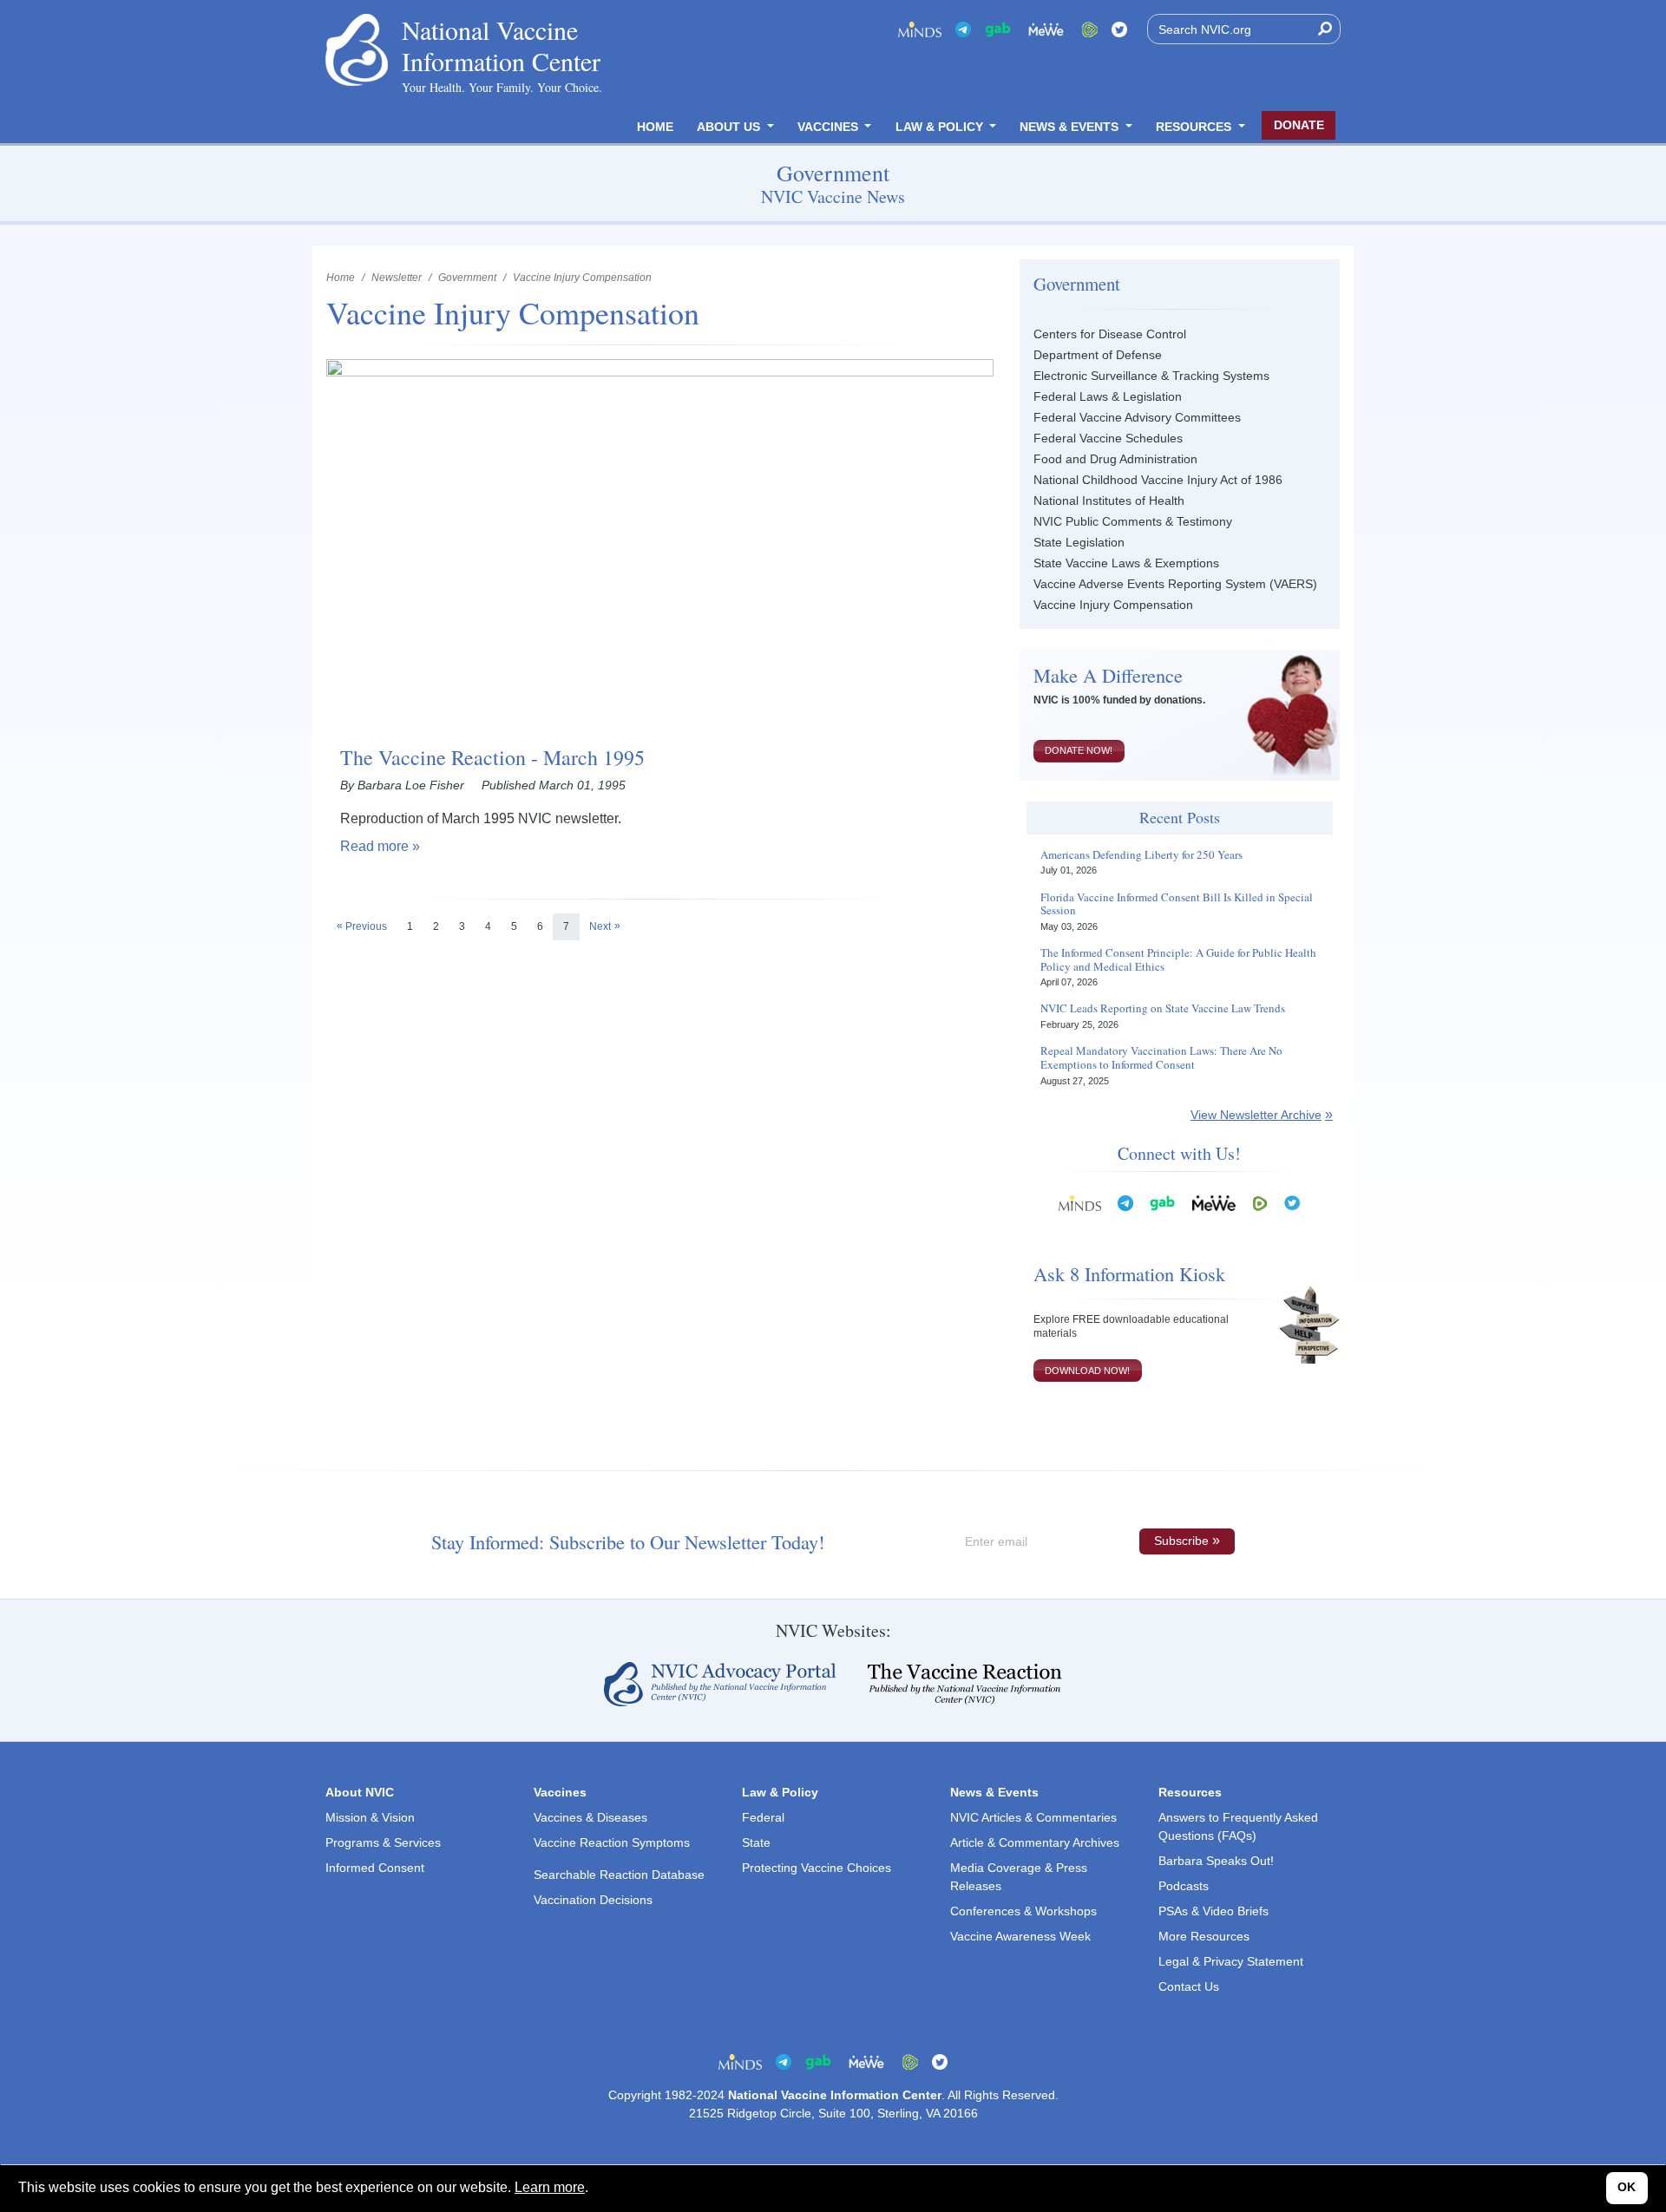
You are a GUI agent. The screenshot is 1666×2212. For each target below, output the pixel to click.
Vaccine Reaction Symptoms (612, 1842)
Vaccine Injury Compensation (1113, 605)
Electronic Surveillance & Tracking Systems (1151, 376)
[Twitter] (1119, 29)
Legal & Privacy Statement (1231, 1961)
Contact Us (1189, 1986)
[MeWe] (1214, 1203)
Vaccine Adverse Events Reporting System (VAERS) (1175, 584)
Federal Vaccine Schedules (1108, 438)
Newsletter (397, 278)
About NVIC (360, 1792)
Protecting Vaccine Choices (817, 1868)
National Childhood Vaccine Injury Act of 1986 (1158, 480)
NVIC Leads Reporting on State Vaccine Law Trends (1163, 1009)
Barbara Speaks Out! (1216, 1861)
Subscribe (1181, 1541)
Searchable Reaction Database (619, 1875)
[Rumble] (1090, 29)
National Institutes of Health (1109, 501)
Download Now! (1087, 1371)
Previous (366, 926)
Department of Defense (1098, 355)
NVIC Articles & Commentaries (1033, 1817)
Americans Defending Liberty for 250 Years (1141, 855)
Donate (1299, 125)
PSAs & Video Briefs (1213, 1911)
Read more (374, 846)
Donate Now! (1079, 750)
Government (467, 278)
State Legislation (1079, 542)
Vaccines (830, 127)
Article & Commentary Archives (1035, 1842)
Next (600, 926)
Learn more (550, 2187)
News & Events (1071, 127)
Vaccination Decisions (593, 1900)
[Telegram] (963, 29)
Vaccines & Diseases (590, 1817)
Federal (763, 1817)
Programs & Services (383, 1842)
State (756, 1842)
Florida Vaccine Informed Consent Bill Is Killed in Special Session (1177, 904)
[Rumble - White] (1260, 1203)
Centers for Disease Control (1110, 334)
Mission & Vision (370, 1817)
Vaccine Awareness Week (1020, 1936)
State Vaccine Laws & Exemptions (1126, 563)
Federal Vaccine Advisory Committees (1137, 417)
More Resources (1204, 1936)
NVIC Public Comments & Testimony (1133, 521)
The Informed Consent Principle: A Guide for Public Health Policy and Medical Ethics (1178, 960)
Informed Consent (375, 1868)
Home (655, 127)
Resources (1195, 127)
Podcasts (1184, 1886)
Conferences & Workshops (1023, 1911)
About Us (730, 127)
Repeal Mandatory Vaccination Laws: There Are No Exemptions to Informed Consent (1161, 1058)
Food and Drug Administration (1115, 459)
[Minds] (920, 29)
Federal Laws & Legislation (1108, 396)
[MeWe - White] (1046, 29)
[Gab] (998, 29)
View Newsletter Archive (1256, 1115)
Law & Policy (941, 127)
